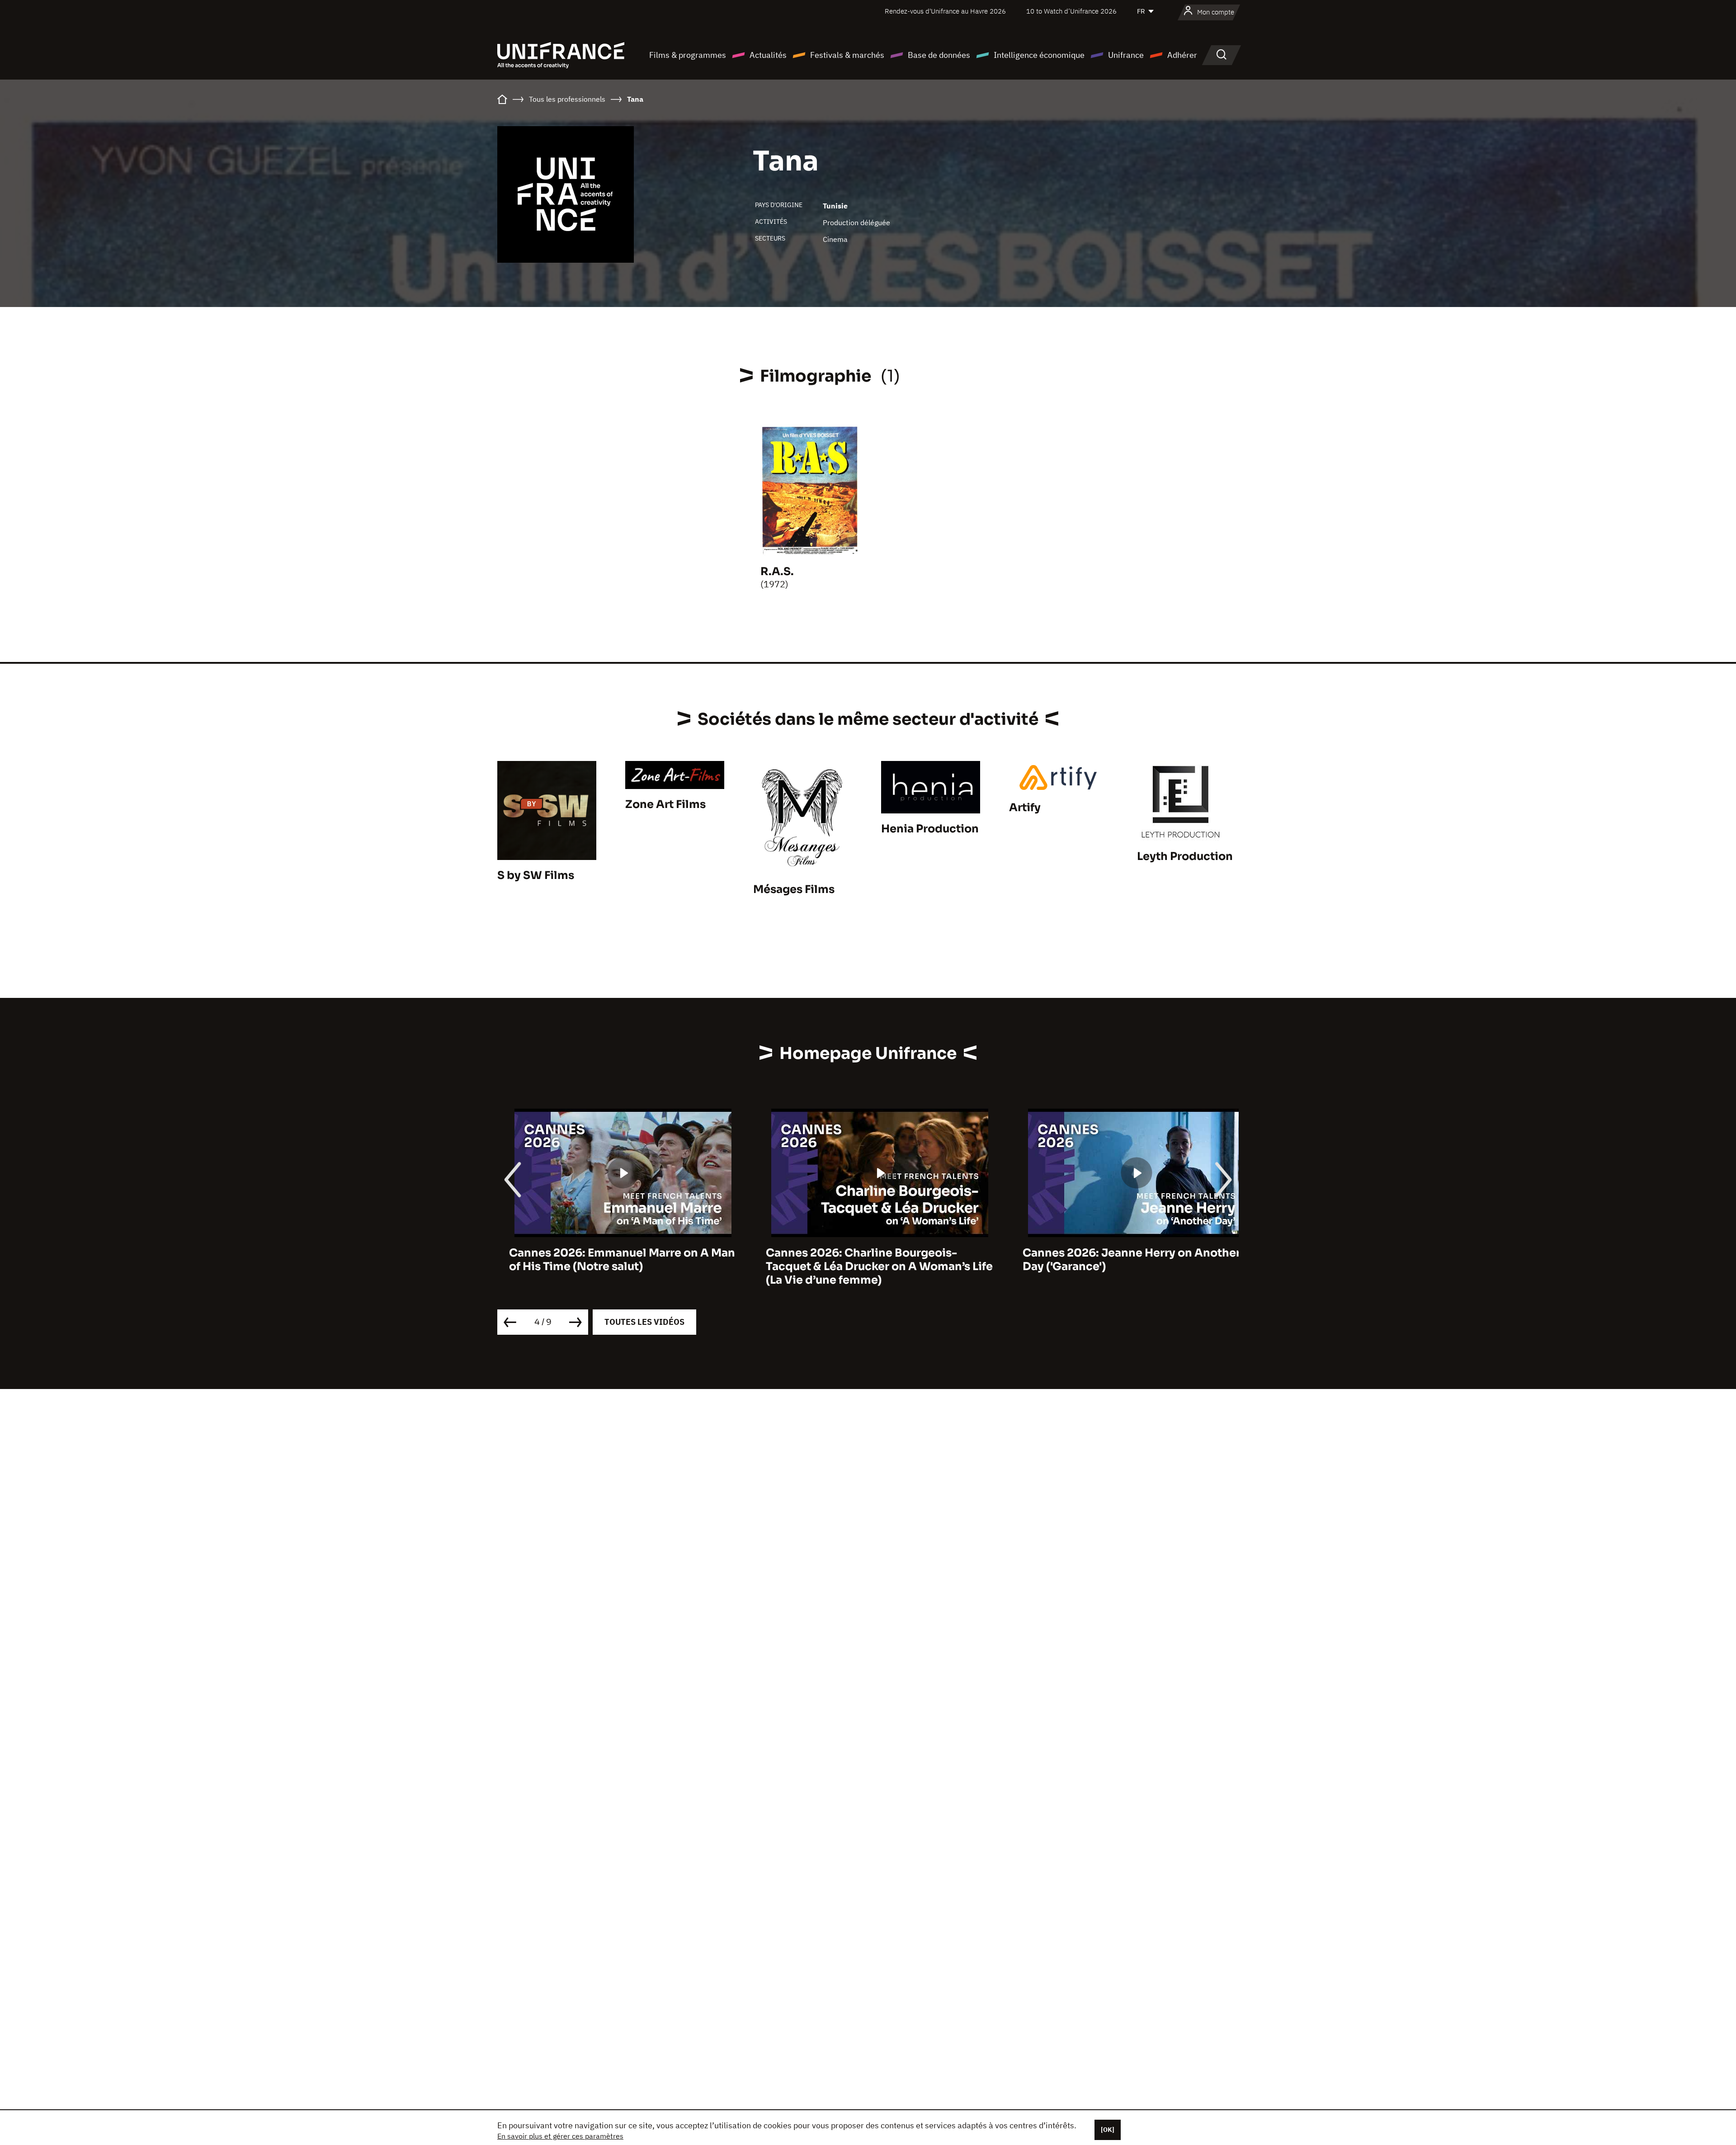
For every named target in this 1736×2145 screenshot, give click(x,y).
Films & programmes (688, 55)
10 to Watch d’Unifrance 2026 (1071, 11)
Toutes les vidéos (644, 1322)
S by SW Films (536, 875)
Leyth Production (1185, 856)
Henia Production (930, 829)
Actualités (768, 55)
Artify (1025, 808)
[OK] (1108, 2130)
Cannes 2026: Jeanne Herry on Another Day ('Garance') (1120, 1260)
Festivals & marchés (847, 55)
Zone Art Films (665, 804)
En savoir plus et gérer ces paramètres (560, 2136)
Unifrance (1126, 55)
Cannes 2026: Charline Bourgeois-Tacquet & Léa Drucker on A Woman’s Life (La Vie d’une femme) (868, 1266)
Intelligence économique (1039, 55)
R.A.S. (777, 572)
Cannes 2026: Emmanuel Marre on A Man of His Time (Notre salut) (610, 1260)
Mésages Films (794, 889)
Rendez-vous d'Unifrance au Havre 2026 (945, 11)
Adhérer (1182, 55)
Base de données (939, 55)
